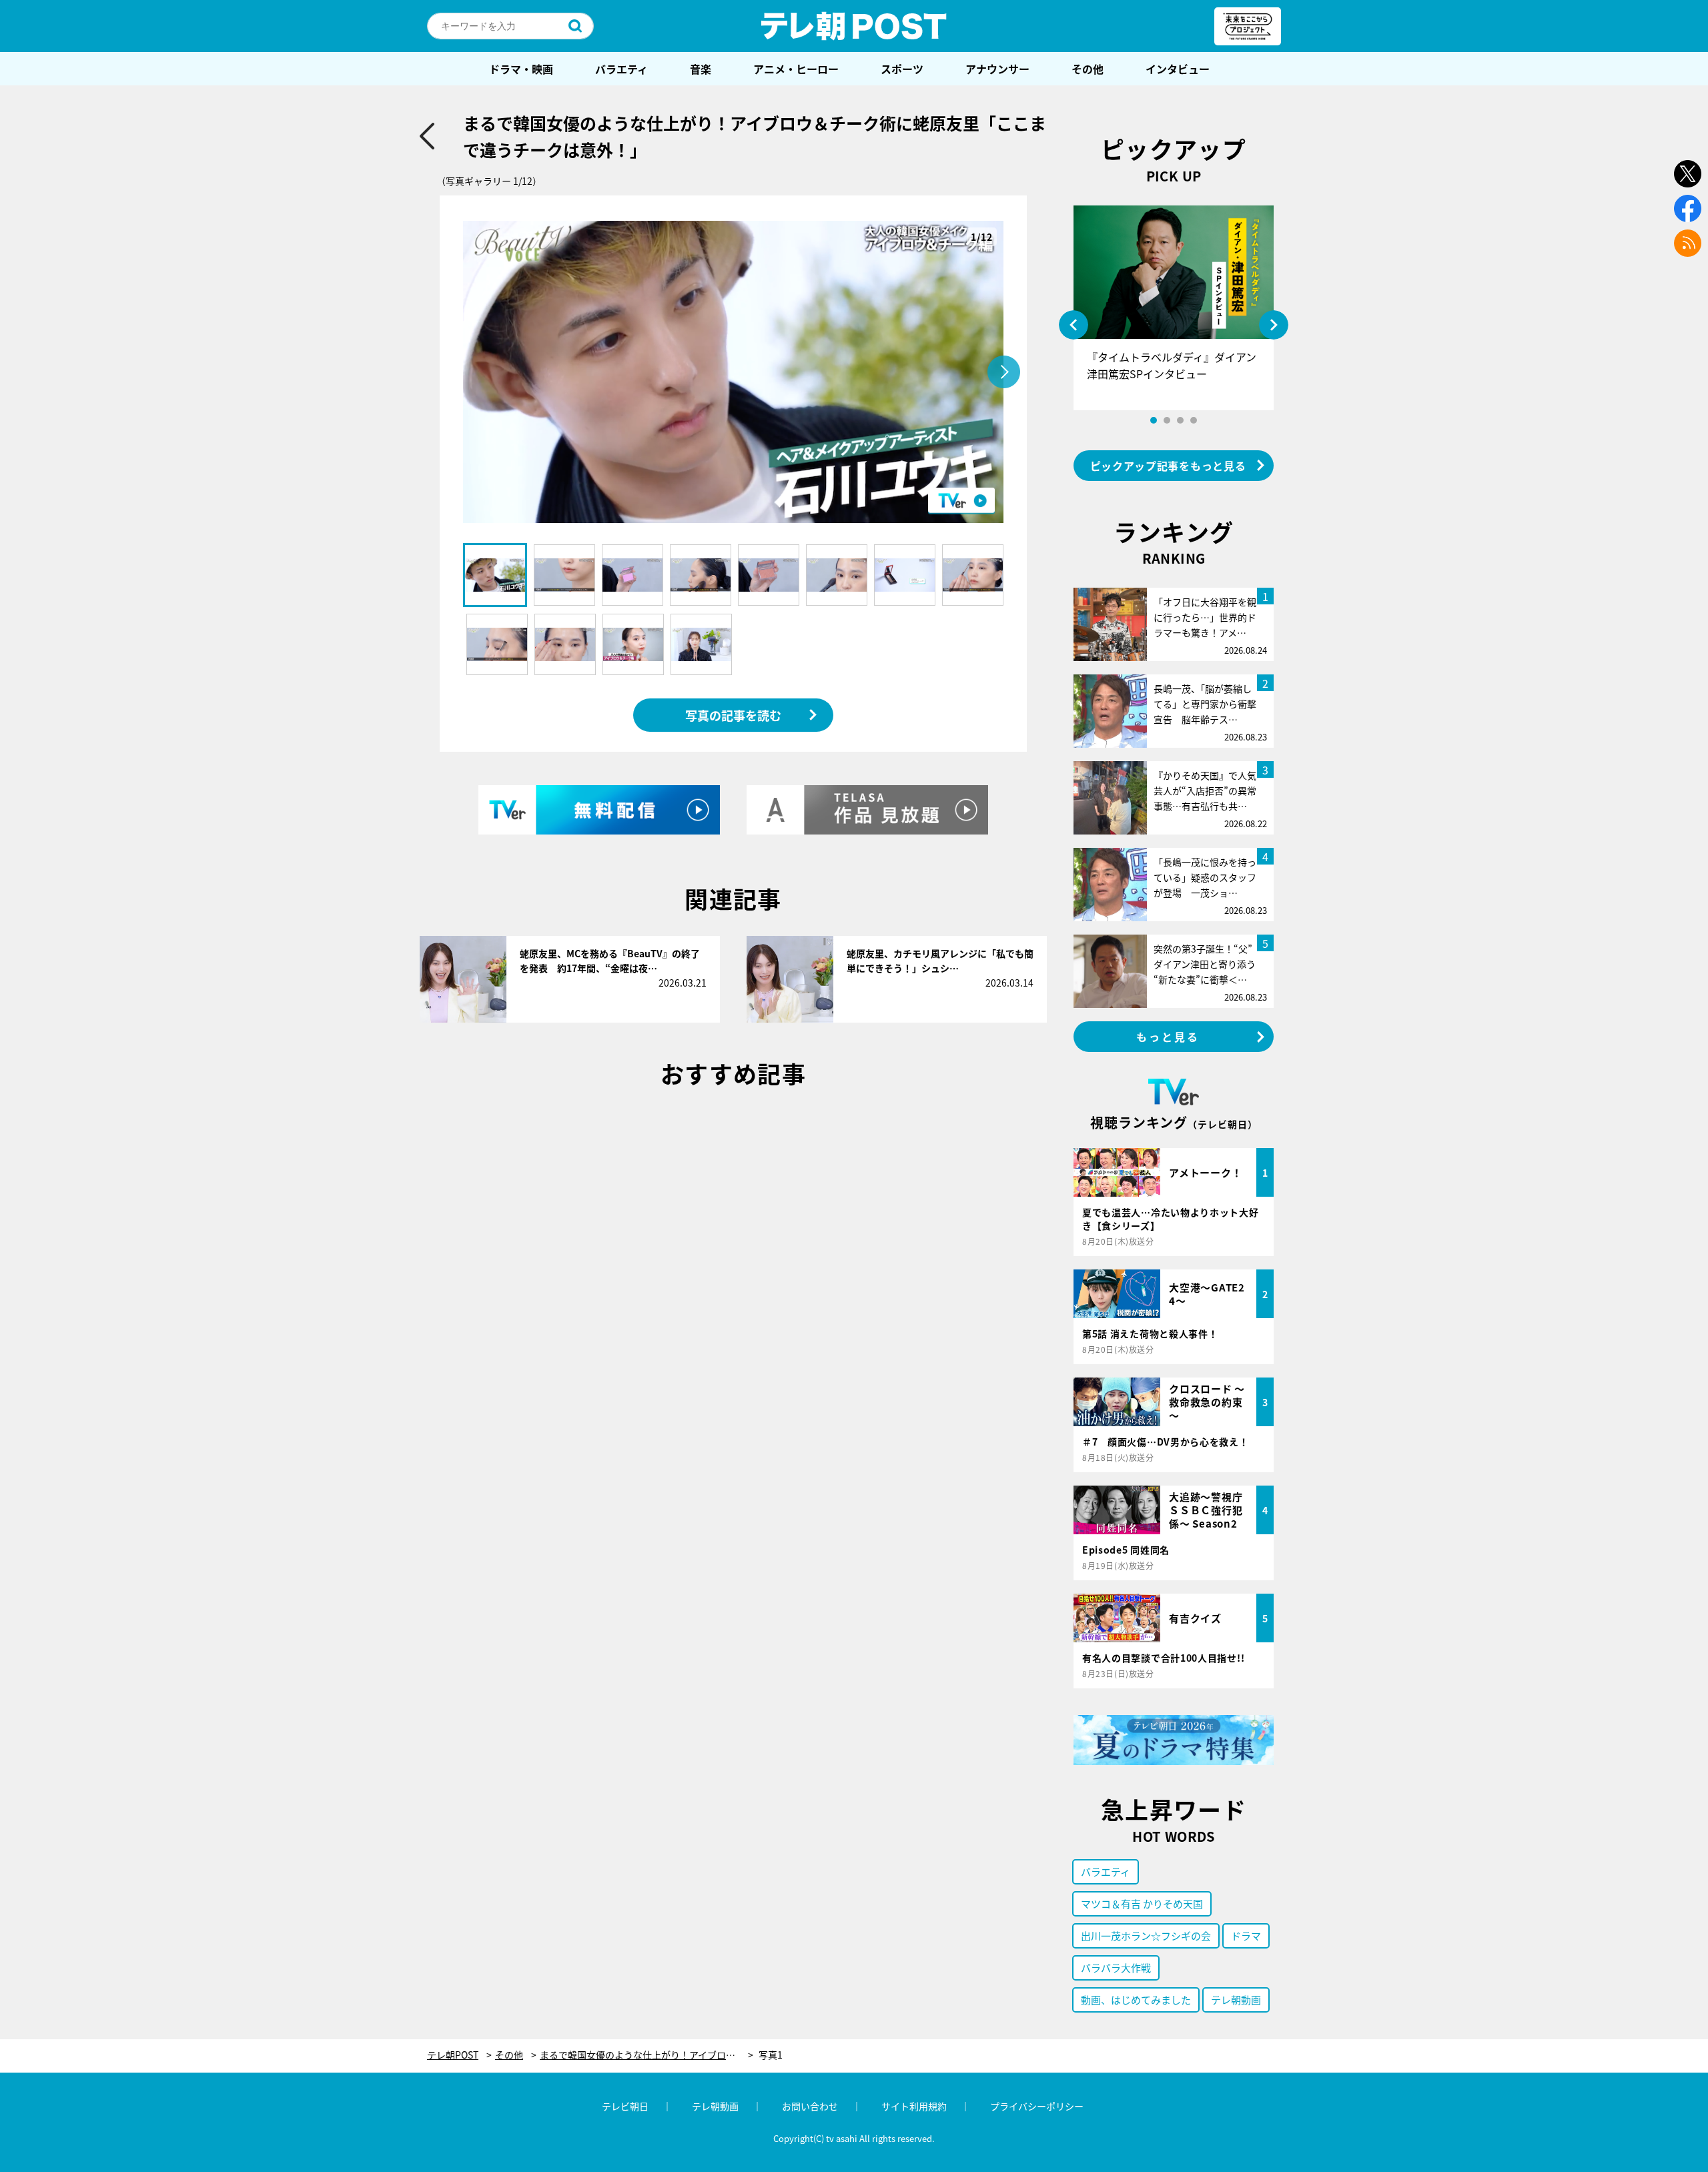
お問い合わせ (810, 2106)
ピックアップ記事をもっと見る (1168, 466)
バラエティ (621, 69)
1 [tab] (1154, 420)
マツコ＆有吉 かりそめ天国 (1142, 1904)
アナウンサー (997, 69)
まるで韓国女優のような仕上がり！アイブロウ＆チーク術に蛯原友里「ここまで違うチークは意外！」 (647, 2055)
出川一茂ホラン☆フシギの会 (1146, 1936)
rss (1688, 243)
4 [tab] (1194, 420)
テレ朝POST (854, 26)
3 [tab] (1180, 420)
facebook (1688, 208)
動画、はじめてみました (1136, 2000)
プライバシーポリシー (1037, 2106)
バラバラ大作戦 (1116, 1968)
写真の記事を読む (733, 715)
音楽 (701, 69)
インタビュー (1178, 69)
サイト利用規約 (914, 2106)
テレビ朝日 (625, 2106)
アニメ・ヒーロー (796, 69)
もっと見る (1168, 1037)
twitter (1688, 174)
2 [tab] (1167, 420)
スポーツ (902, 69)
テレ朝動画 (1236, 2000)
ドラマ (1246, 1936)
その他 (1088, 69)
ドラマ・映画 (521, 69)
